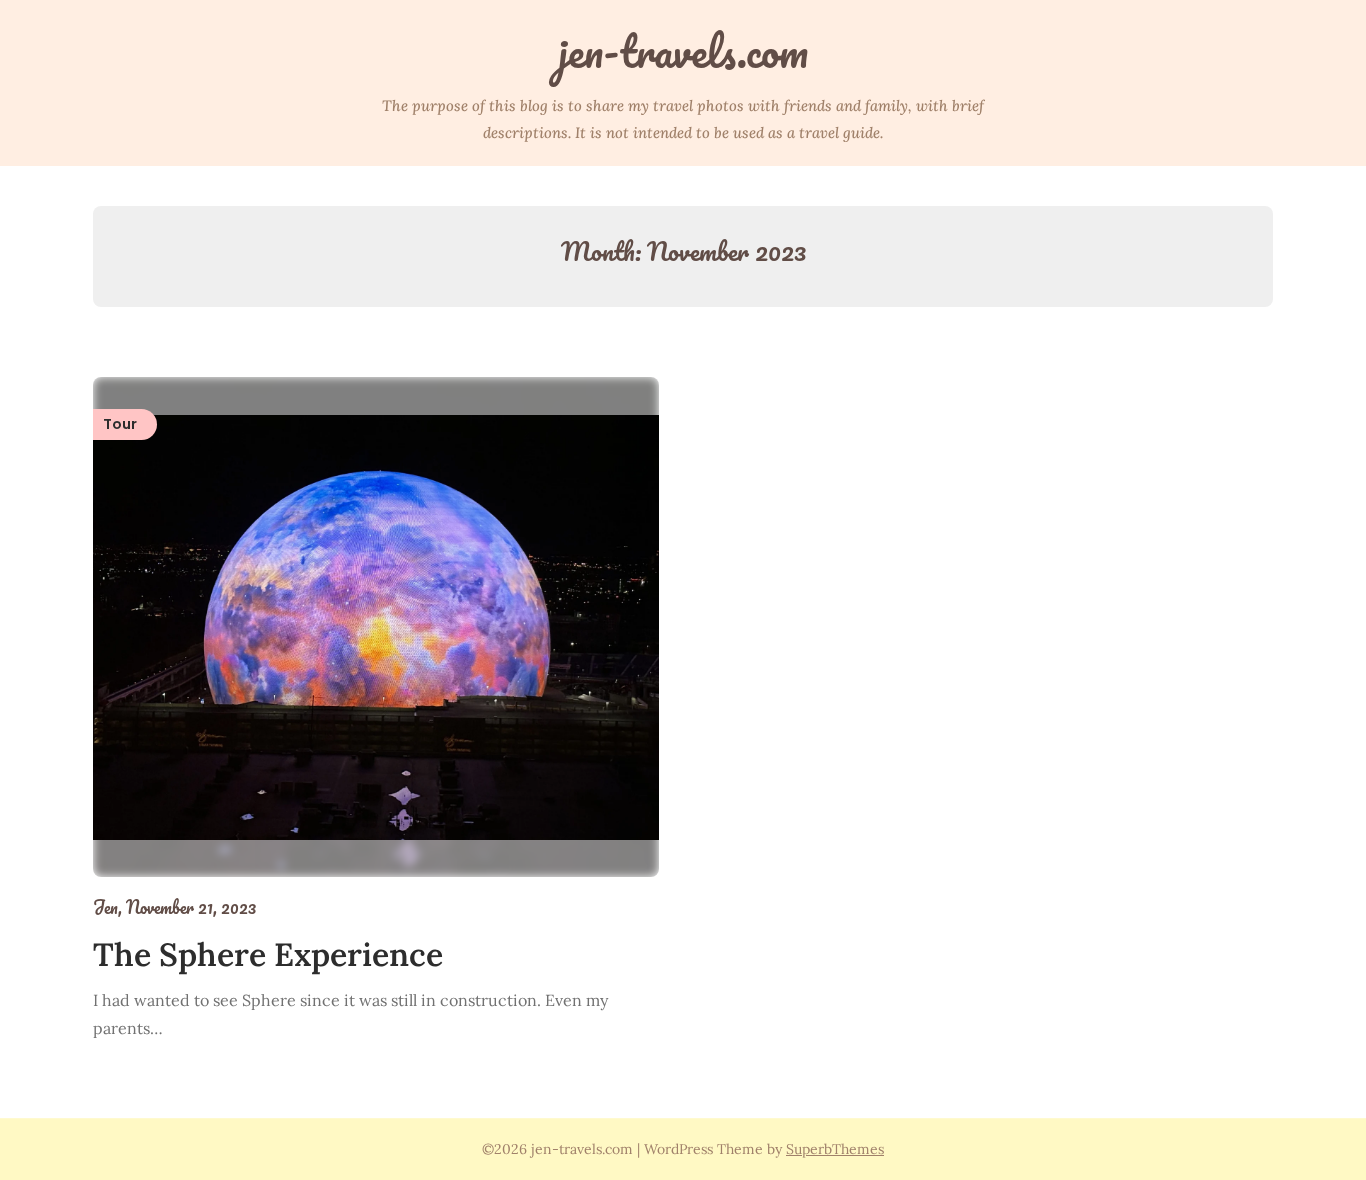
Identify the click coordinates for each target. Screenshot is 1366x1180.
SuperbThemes (835, 1149)
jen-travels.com (683, 51)
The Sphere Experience (268, 954)
